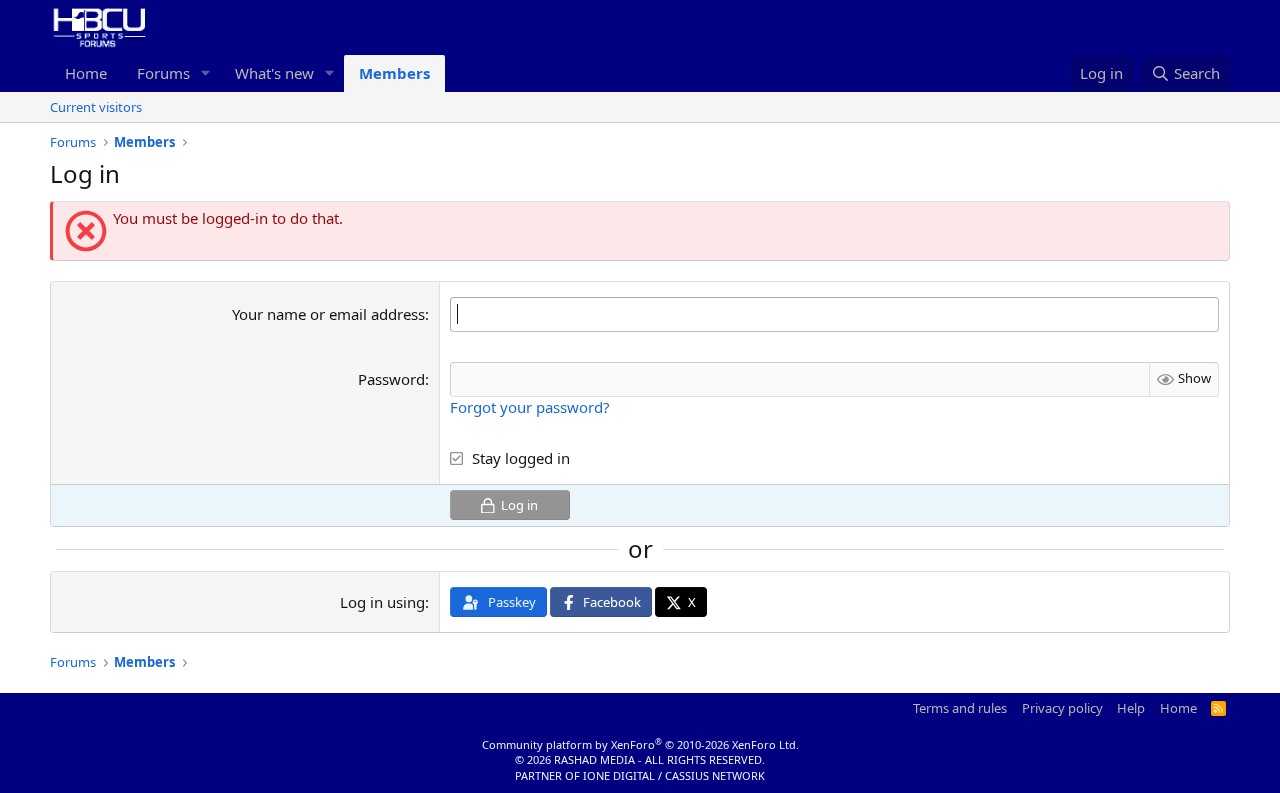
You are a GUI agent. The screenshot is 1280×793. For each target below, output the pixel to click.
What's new (274, 73)
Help (1131, 708)
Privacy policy (1062, 708)
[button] (206, 73)
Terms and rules (960, 708)
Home (86, 73)
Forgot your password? (530, 407)
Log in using (382, 602)
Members (394, 73)
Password (391, 379)
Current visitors (96, 107)
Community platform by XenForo (640, 744)
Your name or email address (328, 314)
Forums (163, 73)
